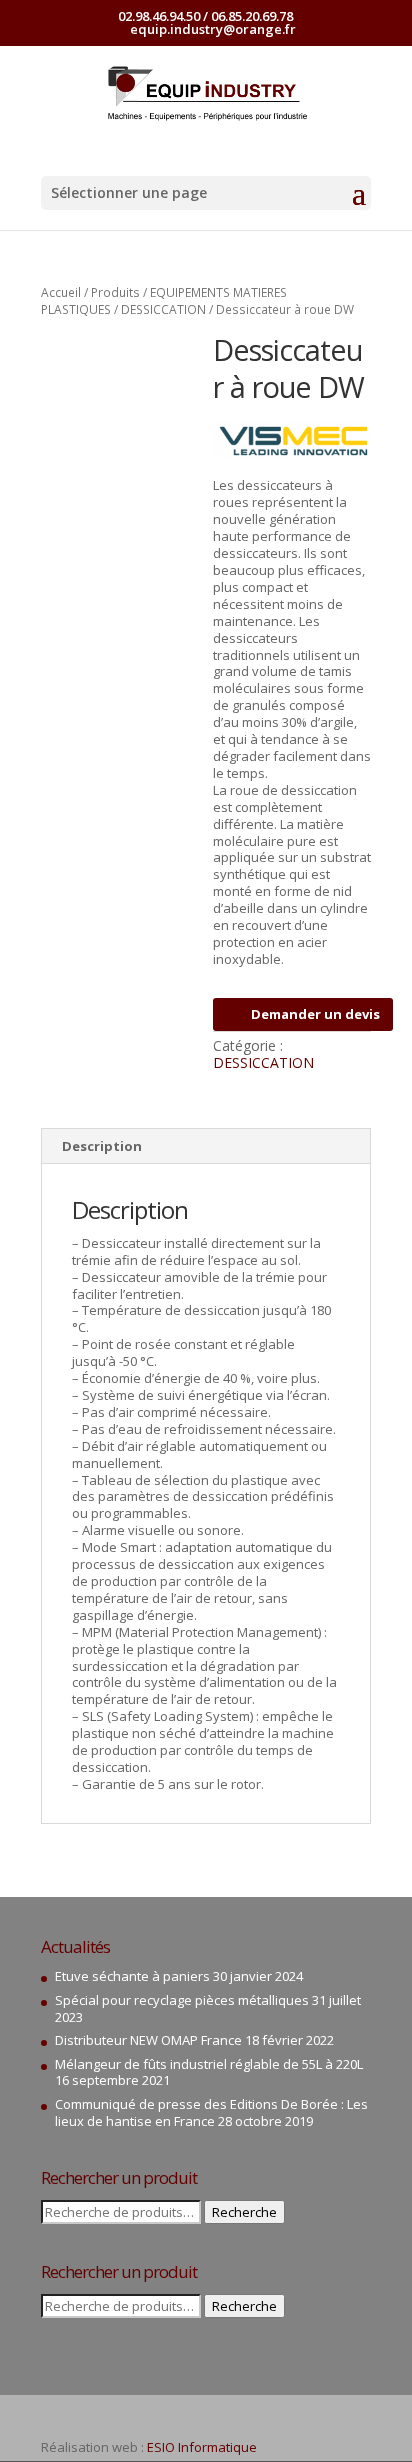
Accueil (61, 292)
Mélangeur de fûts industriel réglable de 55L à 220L (209, 2064)
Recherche (244, 2212)
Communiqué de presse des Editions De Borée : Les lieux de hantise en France (211, 2112)
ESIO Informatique (202, 2447)
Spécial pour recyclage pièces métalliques (182, 2000)
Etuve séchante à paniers (132, 1976)
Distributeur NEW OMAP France (148, 2040)
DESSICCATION (163, 309)
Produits (115, 292)
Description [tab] (102, 1146)
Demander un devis (315, 1014)
